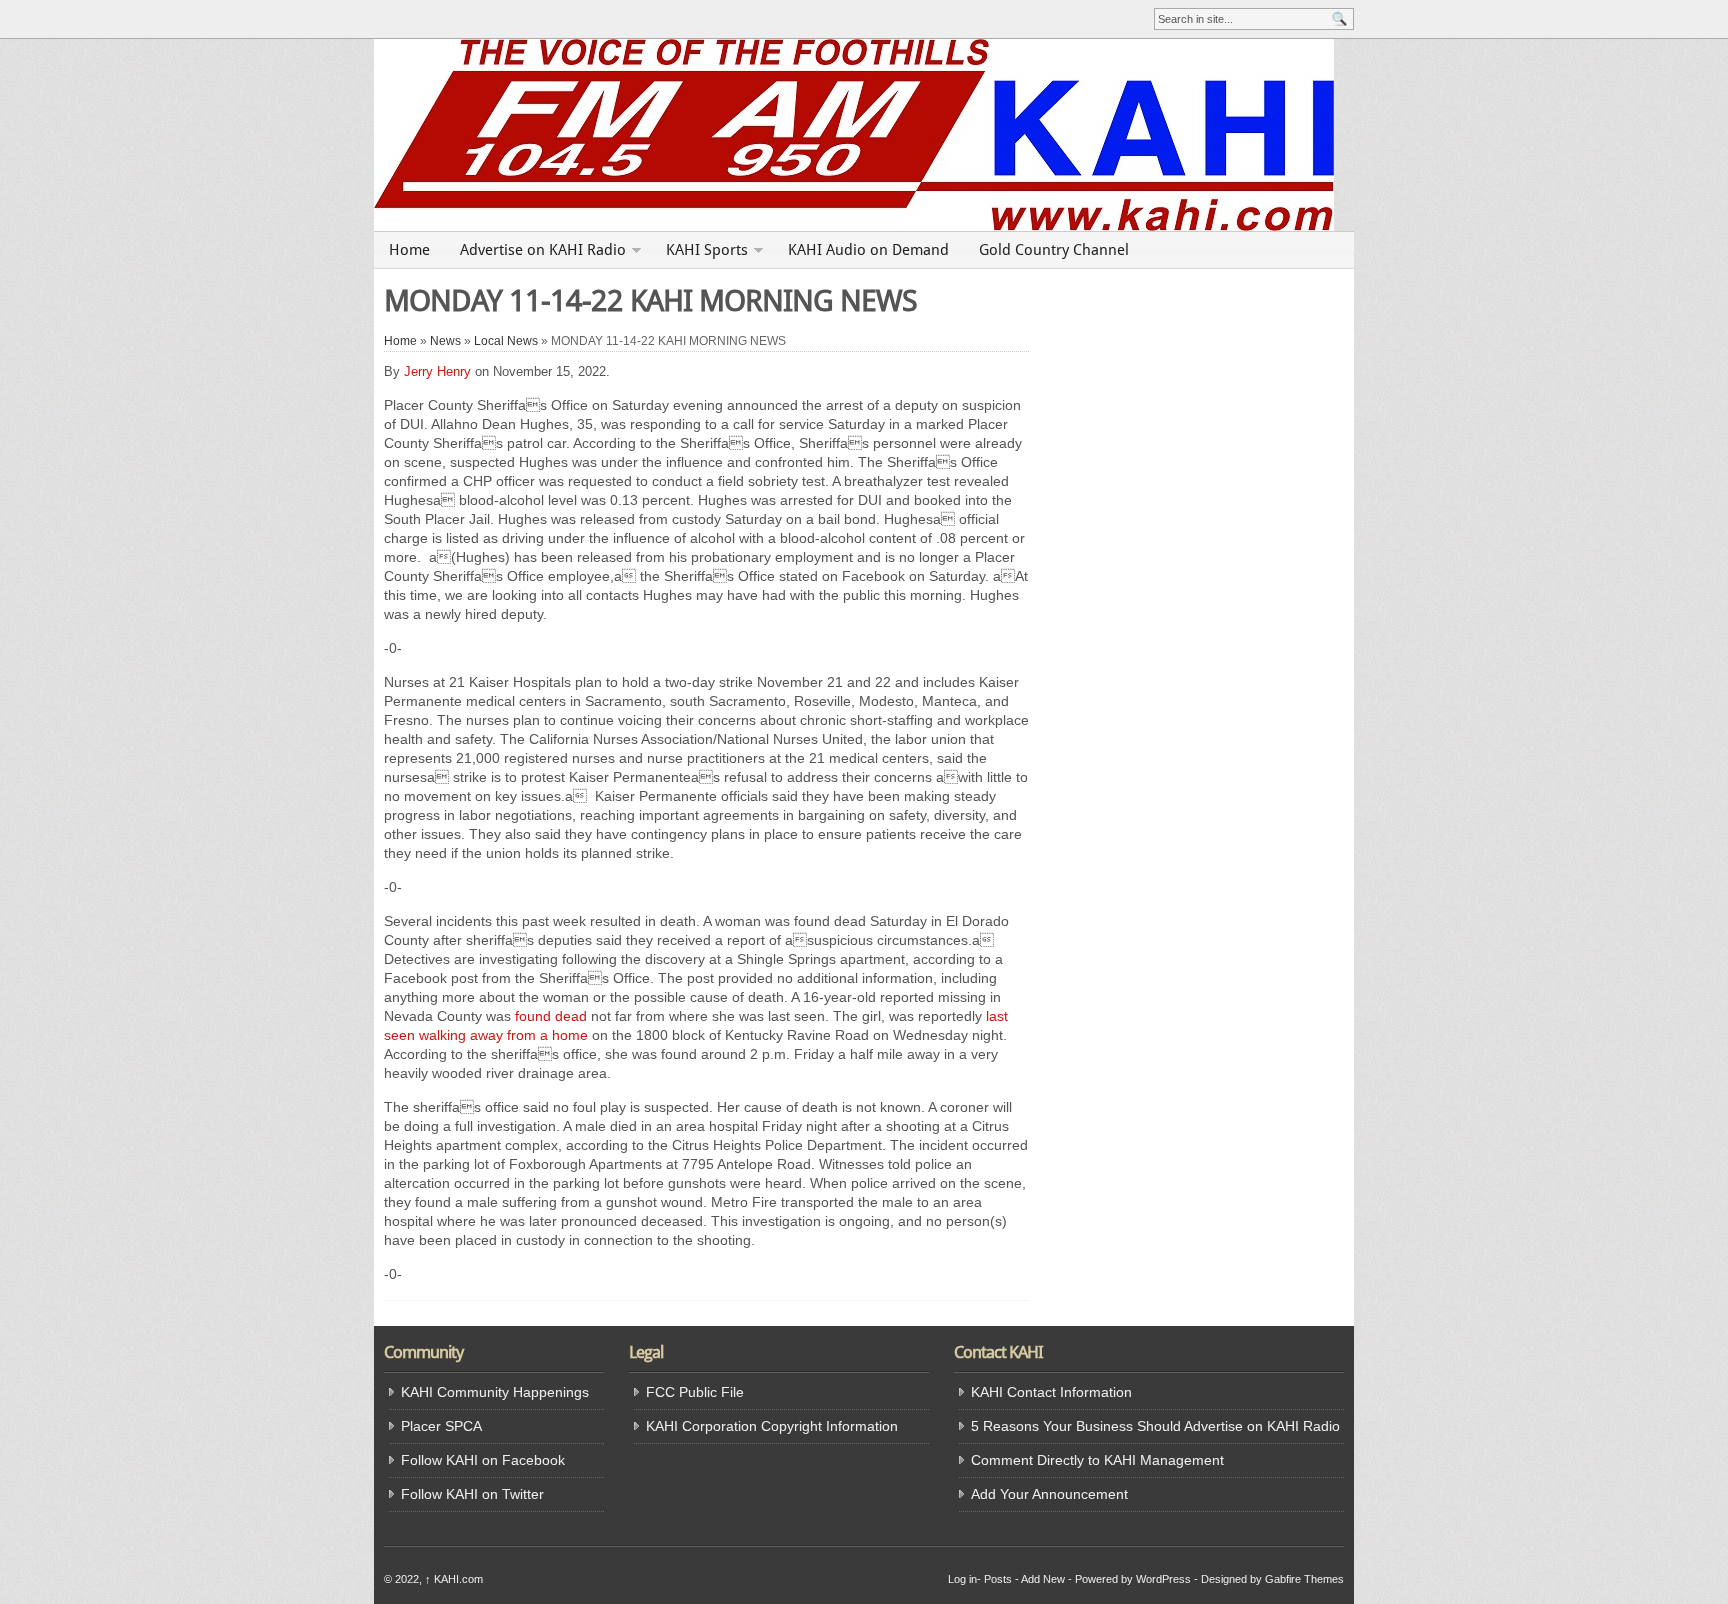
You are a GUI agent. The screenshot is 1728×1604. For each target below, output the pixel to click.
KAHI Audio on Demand (868, 250)
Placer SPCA (441, 1426)
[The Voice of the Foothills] (864, 135)
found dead (551, 1016)
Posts (998, 1579)
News (445, 341)
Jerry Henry (437, 371)
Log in (962, 1579)
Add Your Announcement (1049, 1494)
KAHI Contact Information (1051, 1392)
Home (409, 250)
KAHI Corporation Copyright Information (772, 1426)
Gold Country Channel (1054, 250)
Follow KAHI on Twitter (472, 1494)
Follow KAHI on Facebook (483, 1460)
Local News (506, 341)
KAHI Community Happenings (495, 1392)
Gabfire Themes (1304, 1579)
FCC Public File (695, 1392)
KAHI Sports (707, 250)
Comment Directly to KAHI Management (1097, 1460)
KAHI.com (454, 1579)
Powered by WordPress (1133, 1579)
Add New (1043, 1579)
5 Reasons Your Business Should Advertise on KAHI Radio (1155, 1426)
